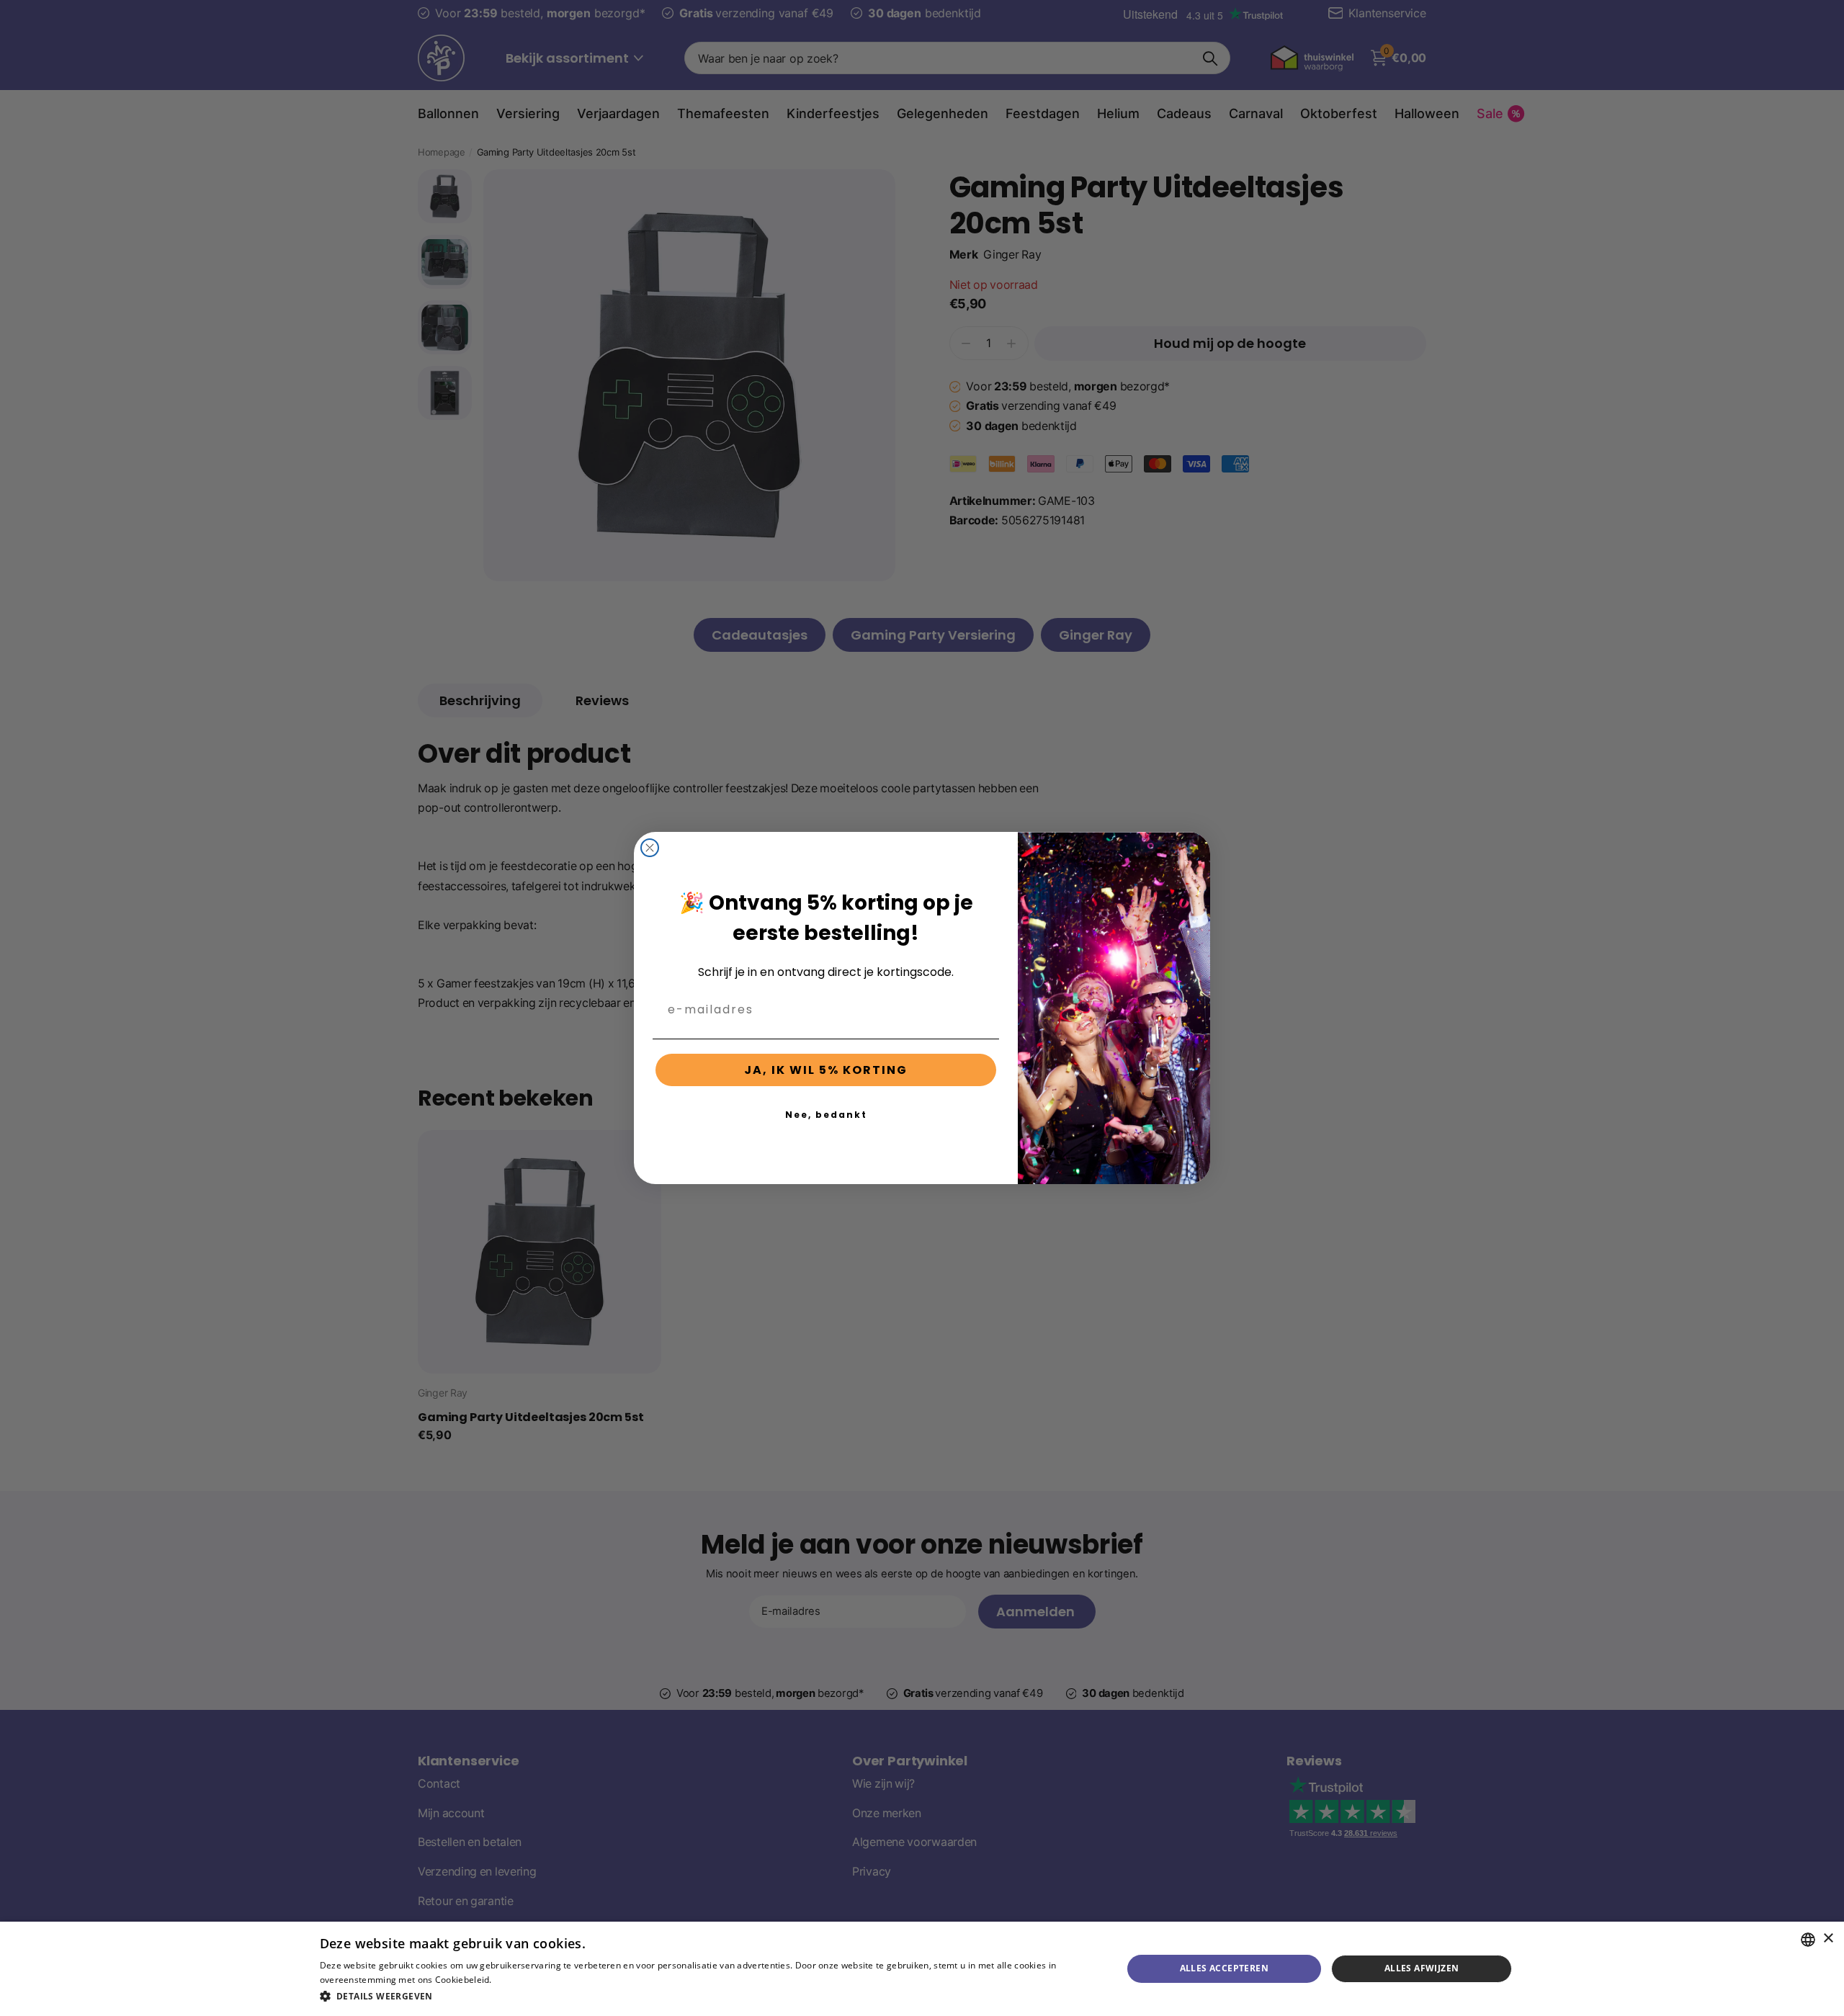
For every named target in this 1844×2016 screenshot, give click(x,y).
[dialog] (922, 1969)
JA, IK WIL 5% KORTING (826, 1070)
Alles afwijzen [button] (1422, 1968)
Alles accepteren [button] (1224, 1968)
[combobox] (1808, 1940)
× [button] (1828, 1939)
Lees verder (519, 1980)
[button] (709, 1996)
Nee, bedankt (826, 1115)
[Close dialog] (650, 848)
